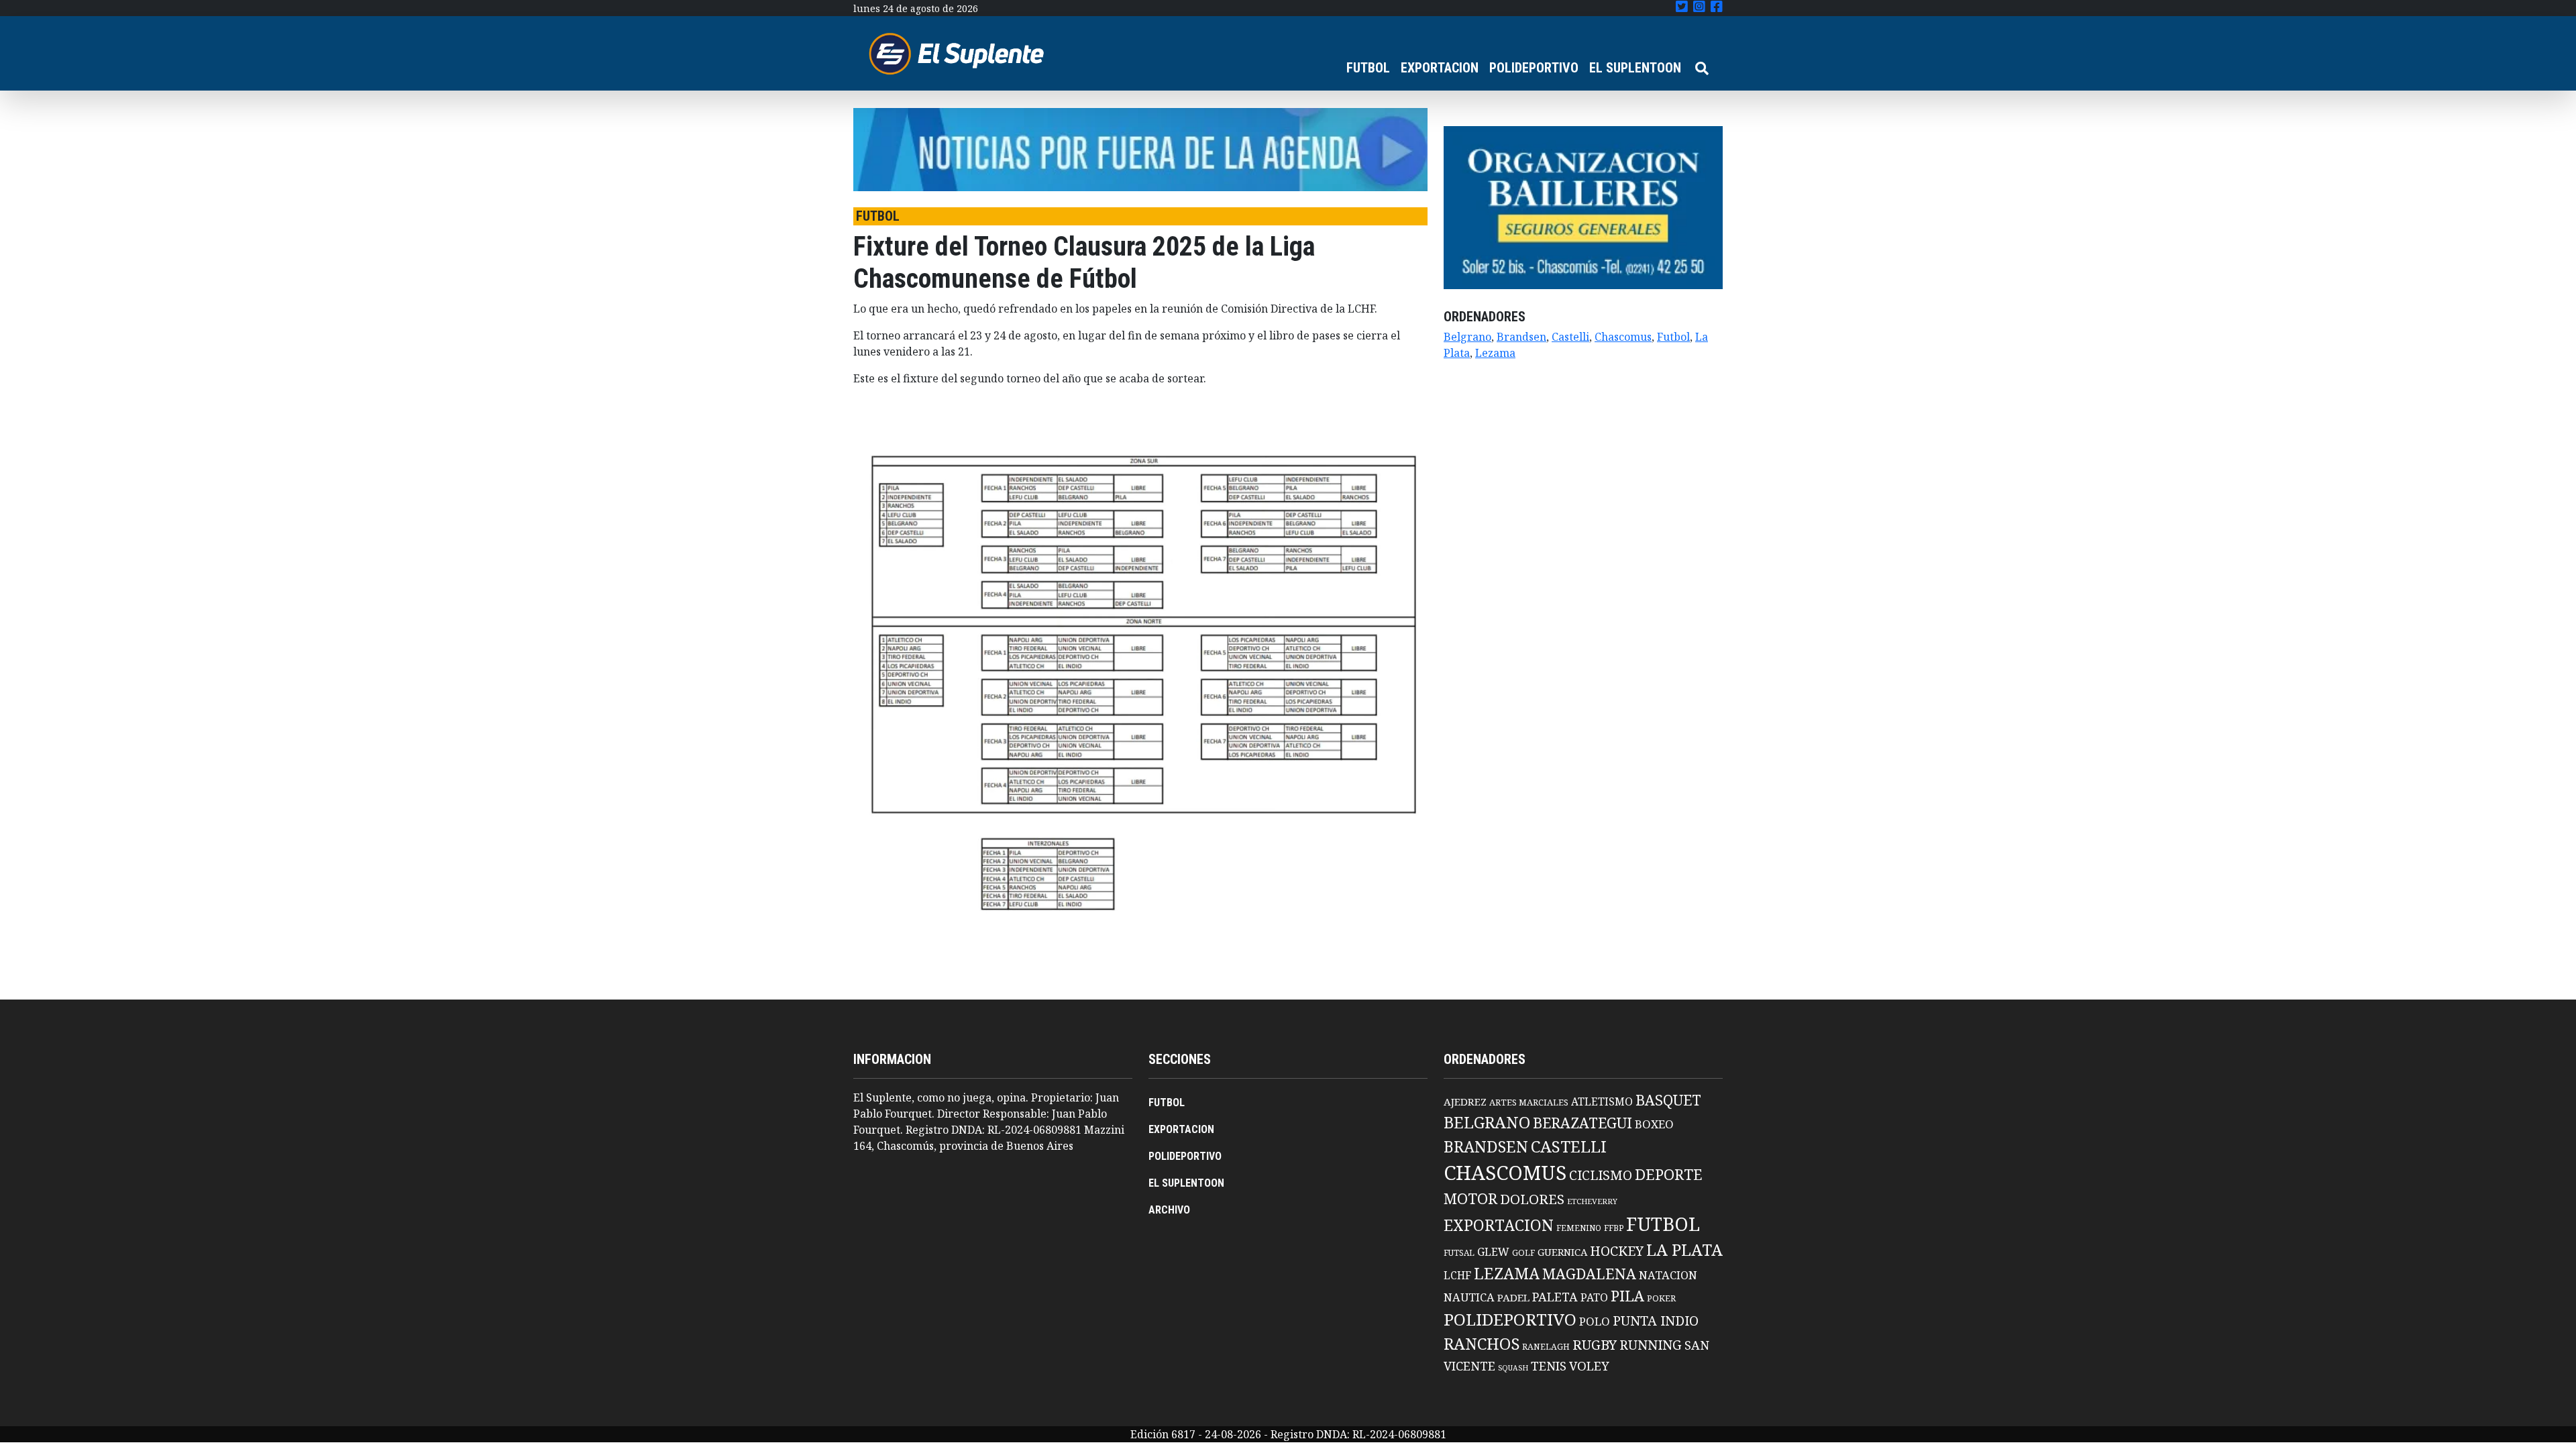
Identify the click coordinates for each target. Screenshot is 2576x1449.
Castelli (1570, 337)
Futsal (1459, 1252)
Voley (1589, 1365)
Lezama (1495, 353)
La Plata (1684, 1249)
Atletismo (1602, 1102)
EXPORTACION (1440, 68)
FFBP (1614, 1228)
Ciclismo (1601, 1175)
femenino (1579, 1228)
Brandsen (1521, 337)
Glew (1493, 1252)
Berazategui (1582, 1123)
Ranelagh (1546, 1347)
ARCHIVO (1169, 1210)
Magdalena (1589, 1274)
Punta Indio (1656, 1321)
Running (1651, 1345)
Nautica (1469, 1297)
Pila (1627, 1296)
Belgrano (1467, 337)
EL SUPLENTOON (1635, 68)
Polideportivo (1510, 1319)
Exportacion (1499, 1225)
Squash (1513, 1368)
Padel (1513, 1297)
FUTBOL (1368, 68)
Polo (1595, 1321)
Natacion (1668, 1275)
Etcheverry (1592, 1201)
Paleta (1555, 1297)
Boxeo (1654, 1124)
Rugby (1595, 1344)
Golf (1523, 1253)
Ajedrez (1465, 1102)
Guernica (1562, 1252)
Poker (1661, 1298)
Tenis (1549, 1365)
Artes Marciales (1529, 1102)
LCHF (1457, 1275)
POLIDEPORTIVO (1534, 68)
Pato (1594, 1297)
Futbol (1673, 337)
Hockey (1617, 1251)
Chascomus (1623, 337)
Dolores (1532, 1199)
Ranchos (1482, 1344)
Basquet (1668, 1100)
